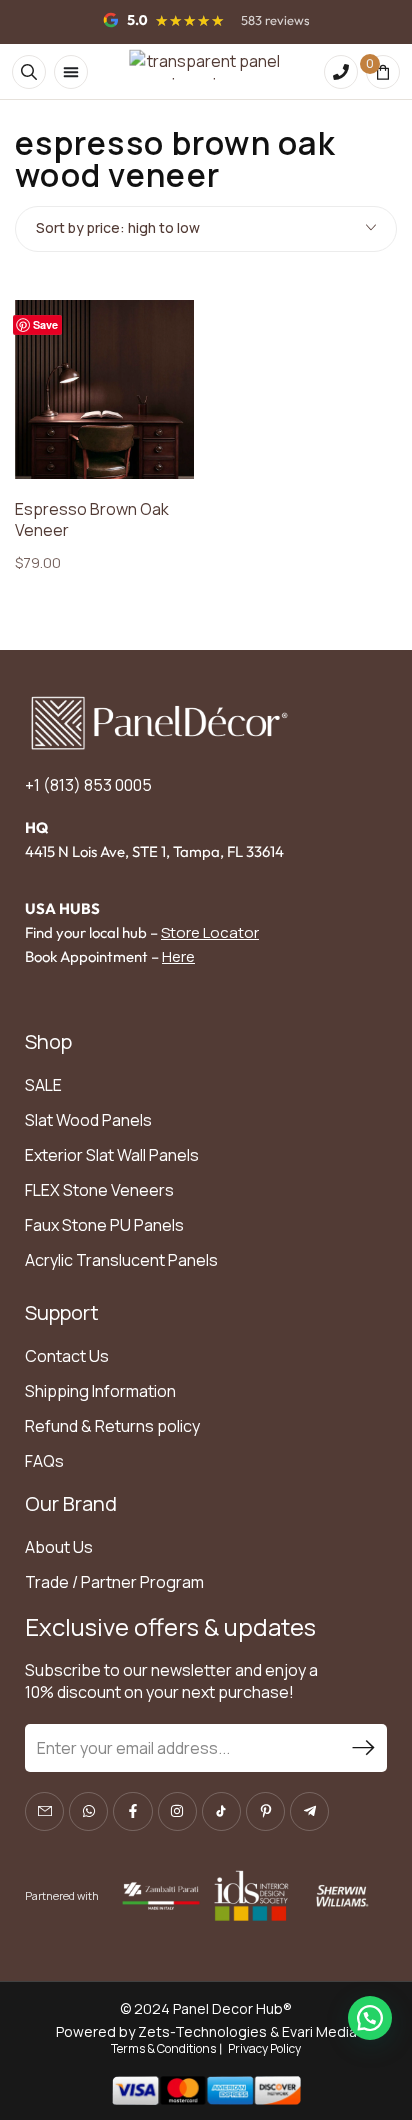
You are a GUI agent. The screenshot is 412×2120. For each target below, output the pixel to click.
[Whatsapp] (88, 1811)
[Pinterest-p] (265, 1811)
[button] (370, 2018)
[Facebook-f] (132, 1811)
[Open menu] (71, 72)
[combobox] (206, 229)
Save (45, 324)
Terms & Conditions (163, 2048)
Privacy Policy (264, 2048)
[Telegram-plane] (309, 1811)
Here (178, 956)
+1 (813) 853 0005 (88, 785)
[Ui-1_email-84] (44, 1811)
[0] (383, 72)
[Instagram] (177, 1811)
